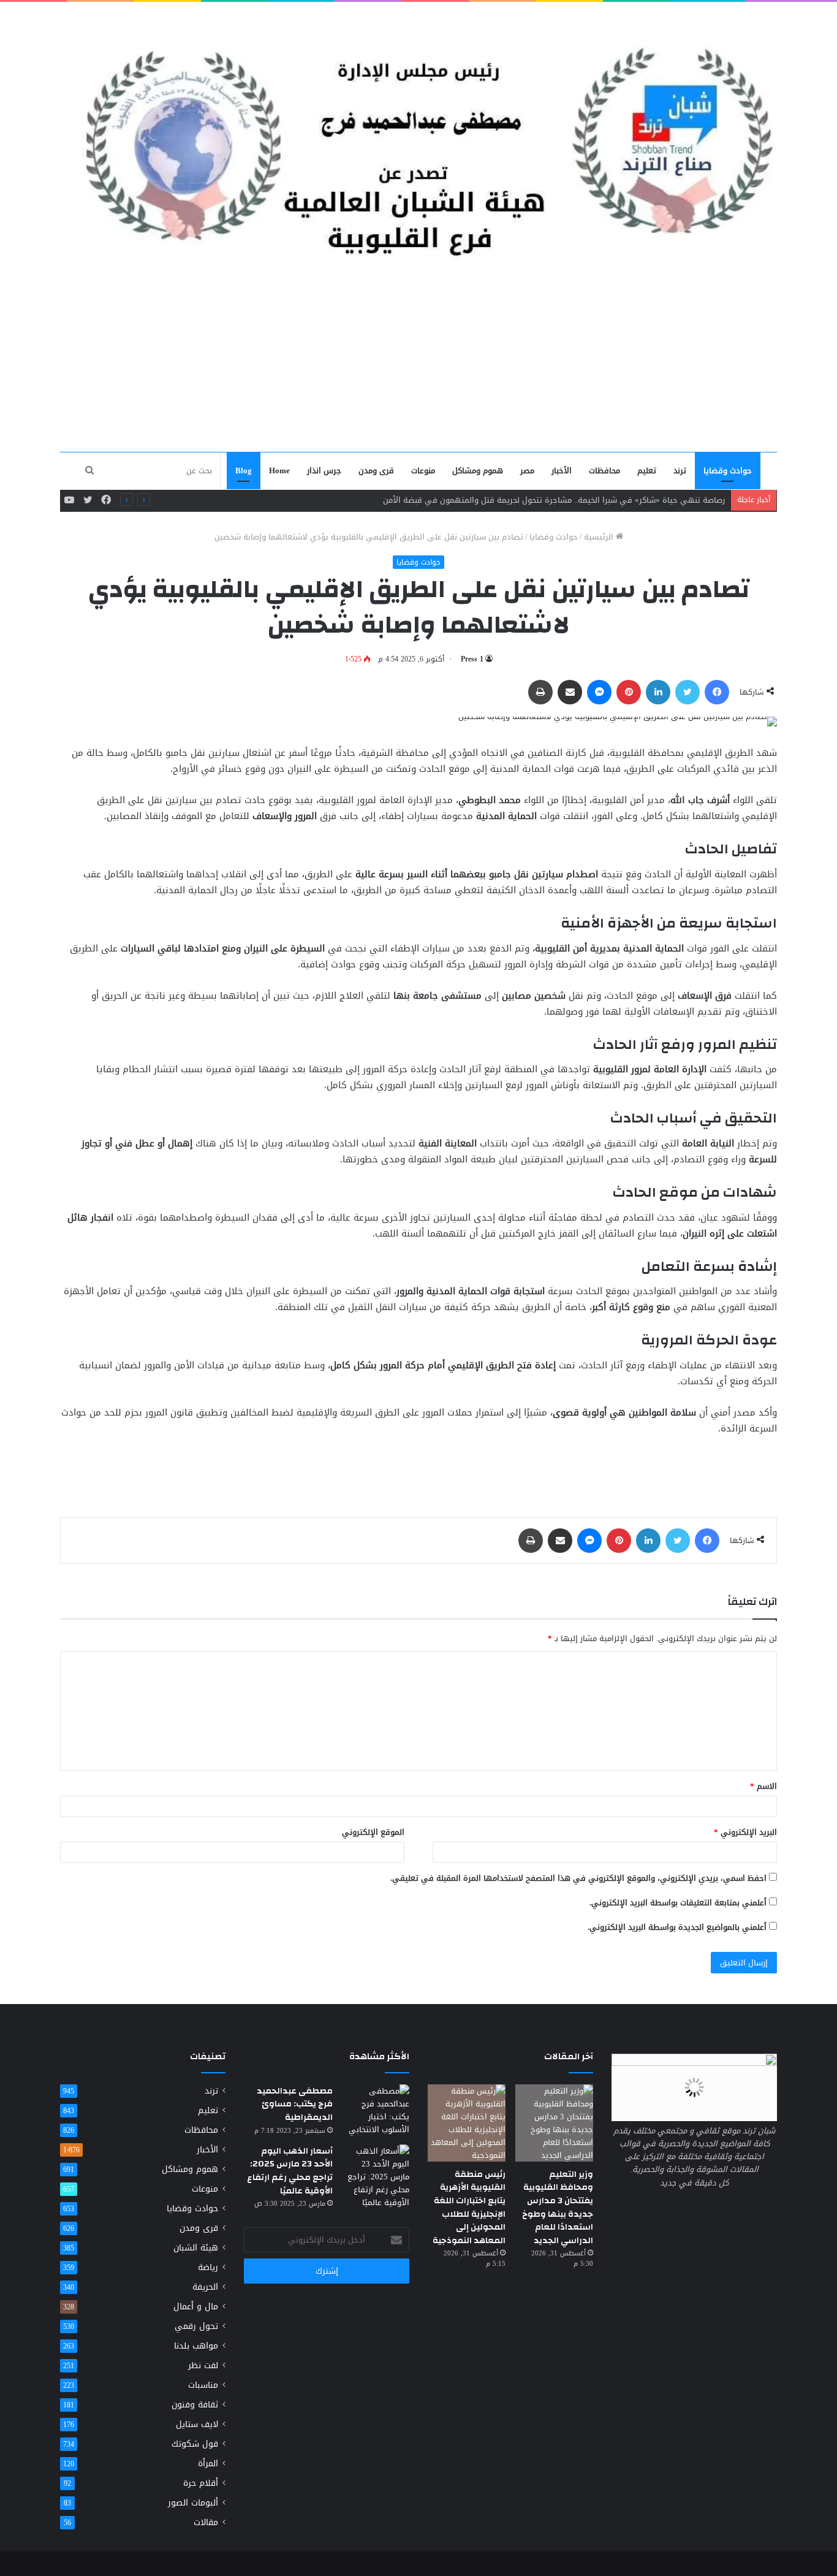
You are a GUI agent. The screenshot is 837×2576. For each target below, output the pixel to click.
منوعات (423, 471)
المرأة (208, 2464)
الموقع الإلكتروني (373, 1832)
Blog (244, 471)
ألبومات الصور (193, 2503)
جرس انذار (324, 471)
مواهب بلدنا (196, 2346)
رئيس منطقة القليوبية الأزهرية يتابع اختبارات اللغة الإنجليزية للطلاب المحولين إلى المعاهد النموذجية (469, 2208)
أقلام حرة (201, 2483)
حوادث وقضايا (728, 471)
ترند (680, 471)
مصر (527, 471)
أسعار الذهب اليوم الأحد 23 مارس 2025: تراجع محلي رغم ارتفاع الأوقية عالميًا (290, 2171)
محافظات (604, 471)
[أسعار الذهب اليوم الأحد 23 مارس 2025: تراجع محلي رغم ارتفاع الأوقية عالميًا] (376, 2177)
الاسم (763, 1786)
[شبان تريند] (418, 135)
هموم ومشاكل (478, 471)
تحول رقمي (196, 2326)
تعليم (647, 471)
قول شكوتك (195, 2444)
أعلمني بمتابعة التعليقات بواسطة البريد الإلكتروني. (678, 1903)
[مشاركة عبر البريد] (570, 692)
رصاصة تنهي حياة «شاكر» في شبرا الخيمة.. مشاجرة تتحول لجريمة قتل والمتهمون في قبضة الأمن (554, 500)
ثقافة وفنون (195, 2405)
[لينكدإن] (658, 692)
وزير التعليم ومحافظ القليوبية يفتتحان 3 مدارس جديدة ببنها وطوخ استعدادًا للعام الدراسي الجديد (558, 2208)
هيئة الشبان (196, 2248)
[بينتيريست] (629, 692)
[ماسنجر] (599, 692)
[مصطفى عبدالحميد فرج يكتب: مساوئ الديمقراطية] (376, 2110)
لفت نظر (203, 2365)
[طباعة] (540, 692)
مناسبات (203, 2385)
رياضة (208, 2267)
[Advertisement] (418, 359)
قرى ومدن (376, 471)
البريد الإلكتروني (745, 1832)
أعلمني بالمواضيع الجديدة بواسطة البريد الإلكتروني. (677, 1927)
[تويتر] (687, 692)
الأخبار (562, 471)
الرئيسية (600, 537)
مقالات (206, 2522)
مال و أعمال (196, 2307)
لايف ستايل (197, 2424)
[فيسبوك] (717, 692)
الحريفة (205, 2287)
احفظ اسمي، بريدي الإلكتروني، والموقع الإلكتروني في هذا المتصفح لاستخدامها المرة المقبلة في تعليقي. (578, 1878)
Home (279, 471)
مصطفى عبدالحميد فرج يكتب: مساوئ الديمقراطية (295, 2104)
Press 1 (472, 659)
